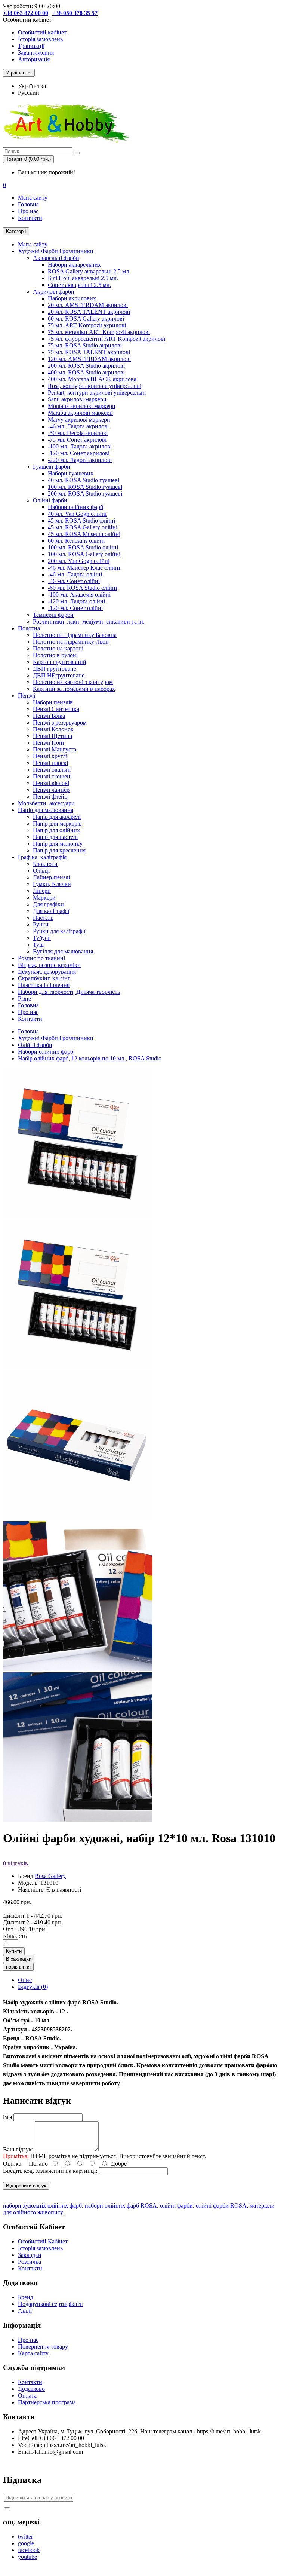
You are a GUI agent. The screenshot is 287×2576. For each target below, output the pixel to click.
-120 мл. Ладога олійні (76, 601)
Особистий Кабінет (43, 2241)
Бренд (26, 2297)
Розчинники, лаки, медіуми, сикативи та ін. (89, 621)
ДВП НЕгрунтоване (59, 675)
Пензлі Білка (49, 716)
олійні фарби (176, 2206)
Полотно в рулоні (55, 655)
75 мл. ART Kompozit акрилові (87, 325)
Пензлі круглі (50, 756)
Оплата (27, 2396)
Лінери (42, 891)
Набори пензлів (53, 702)
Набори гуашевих (71, 473)
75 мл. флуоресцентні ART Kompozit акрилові (107, 339)
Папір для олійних (56, 830)
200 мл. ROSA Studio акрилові (86, 366)
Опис (25, 1980)
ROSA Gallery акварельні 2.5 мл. (89, 271)
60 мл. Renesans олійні (76, 541)
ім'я (7, 2117)
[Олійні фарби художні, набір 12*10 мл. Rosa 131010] (78, 1367)
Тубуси (42, 938)
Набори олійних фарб (75, 507)
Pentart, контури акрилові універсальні (97, 393)
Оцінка (12, 2164)
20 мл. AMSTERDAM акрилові (88, 305)
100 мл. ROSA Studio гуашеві (85, 487)
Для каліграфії (51, 911)
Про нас (28, 211)
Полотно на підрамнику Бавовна (75, 635)
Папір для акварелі (57, 817)
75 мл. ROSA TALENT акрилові (89, 352)
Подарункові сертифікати (50, 2304)
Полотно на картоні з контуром (73, 682)
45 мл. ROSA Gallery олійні (83, 527)
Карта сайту (33, 2353)
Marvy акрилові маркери (79, 419)
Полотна (29, 628)
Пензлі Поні (48, 743)
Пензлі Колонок (53, 729)
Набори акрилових (72, 298)
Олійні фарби (50, 500)
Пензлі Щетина (53, 736)
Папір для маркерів (57, 823)
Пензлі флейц (50, 797)
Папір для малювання (46, 810)
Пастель (43, 918)
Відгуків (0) (33, 1987)
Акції (25, 2311)
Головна (28, 204)
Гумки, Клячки (52, 884)
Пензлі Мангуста (55, 749)
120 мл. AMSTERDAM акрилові (89, 359)
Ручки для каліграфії (59, 931)
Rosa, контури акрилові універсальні (95, 386)
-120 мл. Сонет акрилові (79, 453)
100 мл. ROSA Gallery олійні (84, 554)
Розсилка (30, 2262)
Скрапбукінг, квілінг (44, 978)
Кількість (15, 1936)
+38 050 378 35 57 (75, 13)
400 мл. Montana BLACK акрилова (92, 379)
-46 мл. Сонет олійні (74, 581)
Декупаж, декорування (47, 972)
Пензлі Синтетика (56, 709)
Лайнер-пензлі (51, 877)
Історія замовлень (40, 39)
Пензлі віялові (51, 783)
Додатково (31, 2389)
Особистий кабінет (42, 32)
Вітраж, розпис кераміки (49, 965)
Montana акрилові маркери (82, 406)
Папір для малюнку (58, 844)
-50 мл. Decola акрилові (78, 433)
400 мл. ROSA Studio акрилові (86, 372)
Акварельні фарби (56, 258)
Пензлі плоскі (50, 763)
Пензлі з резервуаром (60, 722)
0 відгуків (16, 1863)
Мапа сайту (33, 198)
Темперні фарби (53, 615)
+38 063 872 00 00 (26, 13)
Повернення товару (43, 2347)
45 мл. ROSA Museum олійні (84, 534)
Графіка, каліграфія (42, 857)
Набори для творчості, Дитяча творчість (69, 992)
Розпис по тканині (41, 958)
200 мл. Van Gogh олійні (79, 561)
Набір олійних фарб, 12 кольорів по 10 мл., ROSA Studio (90, 1058)
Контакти (30, 218)
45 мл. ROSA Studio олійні (81, 520)
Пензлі (27, 696)
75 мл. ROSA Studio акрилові (85, 345)
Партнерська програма (47, 2402)
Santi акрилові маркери (77, 399)
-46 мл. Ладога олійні (75, 574)
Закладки (30, 2255)
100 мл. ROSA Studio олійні (83, 547)
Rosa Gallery (50, 1876)
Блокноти (45, 864)
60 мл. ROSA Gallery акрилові (86, 318)
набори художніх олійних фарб (42, 2206)
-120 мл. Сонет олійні (75, 608)
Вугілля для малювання (63, 951)
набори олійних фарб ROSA (121, 2206)
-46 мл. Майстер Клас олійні (84, 568)
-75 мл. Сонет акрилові (77, 440)
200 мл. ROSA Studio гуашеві (85, 494)
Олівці (41, 871)
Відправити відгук (26, 2186)
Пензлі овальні (52, 770)
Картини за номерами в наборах (74, 689)
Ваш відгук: (18, 2149)
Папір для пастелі (55, 837)
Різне (24, 998)
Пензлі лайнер (51, 790)
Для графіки (48, 904)
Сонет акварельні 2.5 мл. (79, 285)
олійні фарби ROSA (221, 2206)
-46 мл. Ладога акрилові (78, 426)
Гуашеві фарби (52, 467)
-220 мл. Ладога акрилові (80, 460)
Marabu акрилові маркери (80, 413)
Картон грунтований (60, 662)
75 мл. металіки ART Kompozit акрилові (99, 332)
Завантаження (36, 53)
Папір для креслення (59, 850)
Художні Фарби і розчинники (56, 251)
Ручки (41, 924)
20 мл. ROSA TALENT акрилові (89, 312)
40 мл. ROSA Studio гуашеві (84, 480)
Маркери (44, 898)
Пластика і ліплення (44, 985)
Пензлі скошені (52, 776)
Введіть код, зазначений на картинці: (50, 2171)
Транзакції (31, 46)
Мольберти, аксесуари (46, 803)
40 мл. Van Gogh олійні (77, 514)
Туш (38, 945)
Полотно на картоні (58, 648)
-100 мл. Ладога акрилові (80, 446)
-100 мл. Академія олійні (79, 595)
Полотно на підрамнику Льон (71, 642)
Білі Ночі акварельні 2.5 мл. (83, 278)
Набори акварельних (74, 265)
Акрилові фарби (54, 292)
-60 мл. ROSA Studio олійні (82, 588)
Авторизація (34, 59)
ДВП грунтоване (55, 669)
